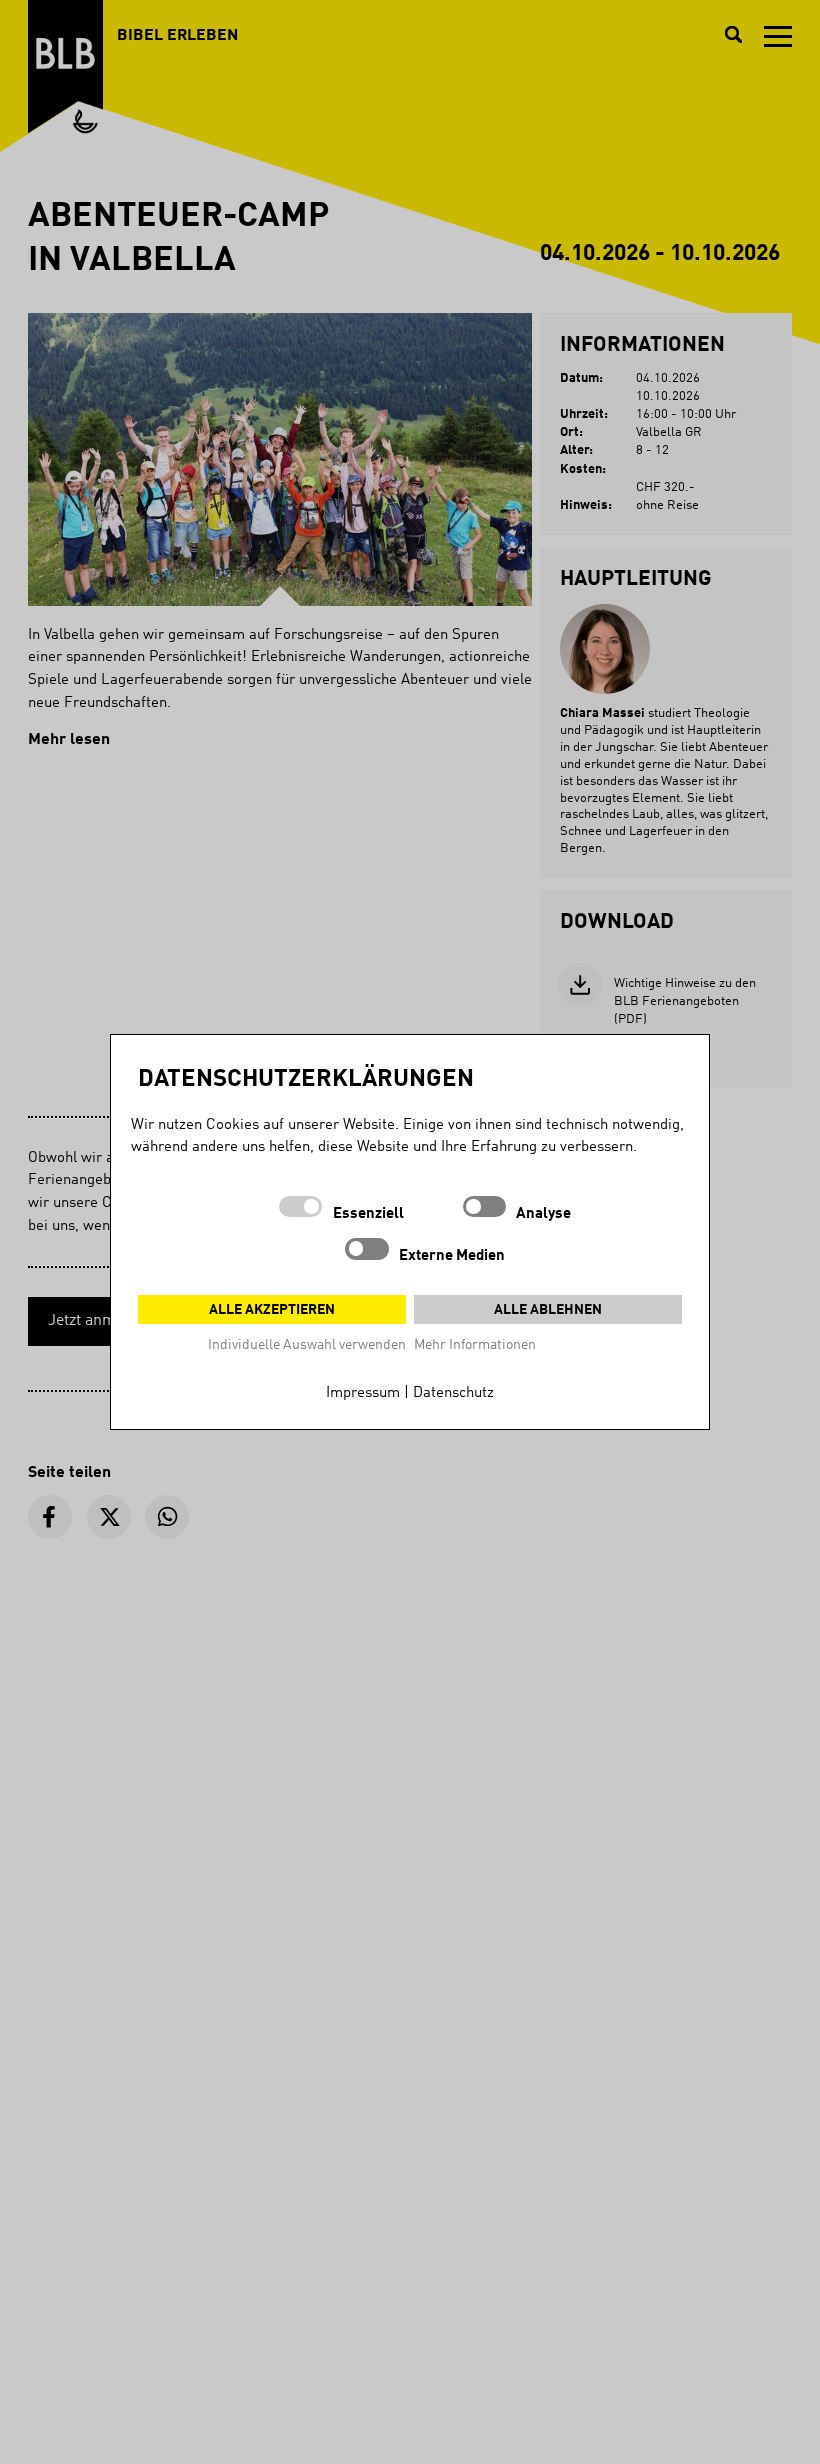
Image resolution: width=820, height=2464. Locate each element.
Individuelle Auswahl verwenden (307, 1345)
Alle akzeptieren (272, 1310)
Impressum (363, 1393)
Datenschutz (453, 1393)
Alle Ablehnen (548, 1310)
